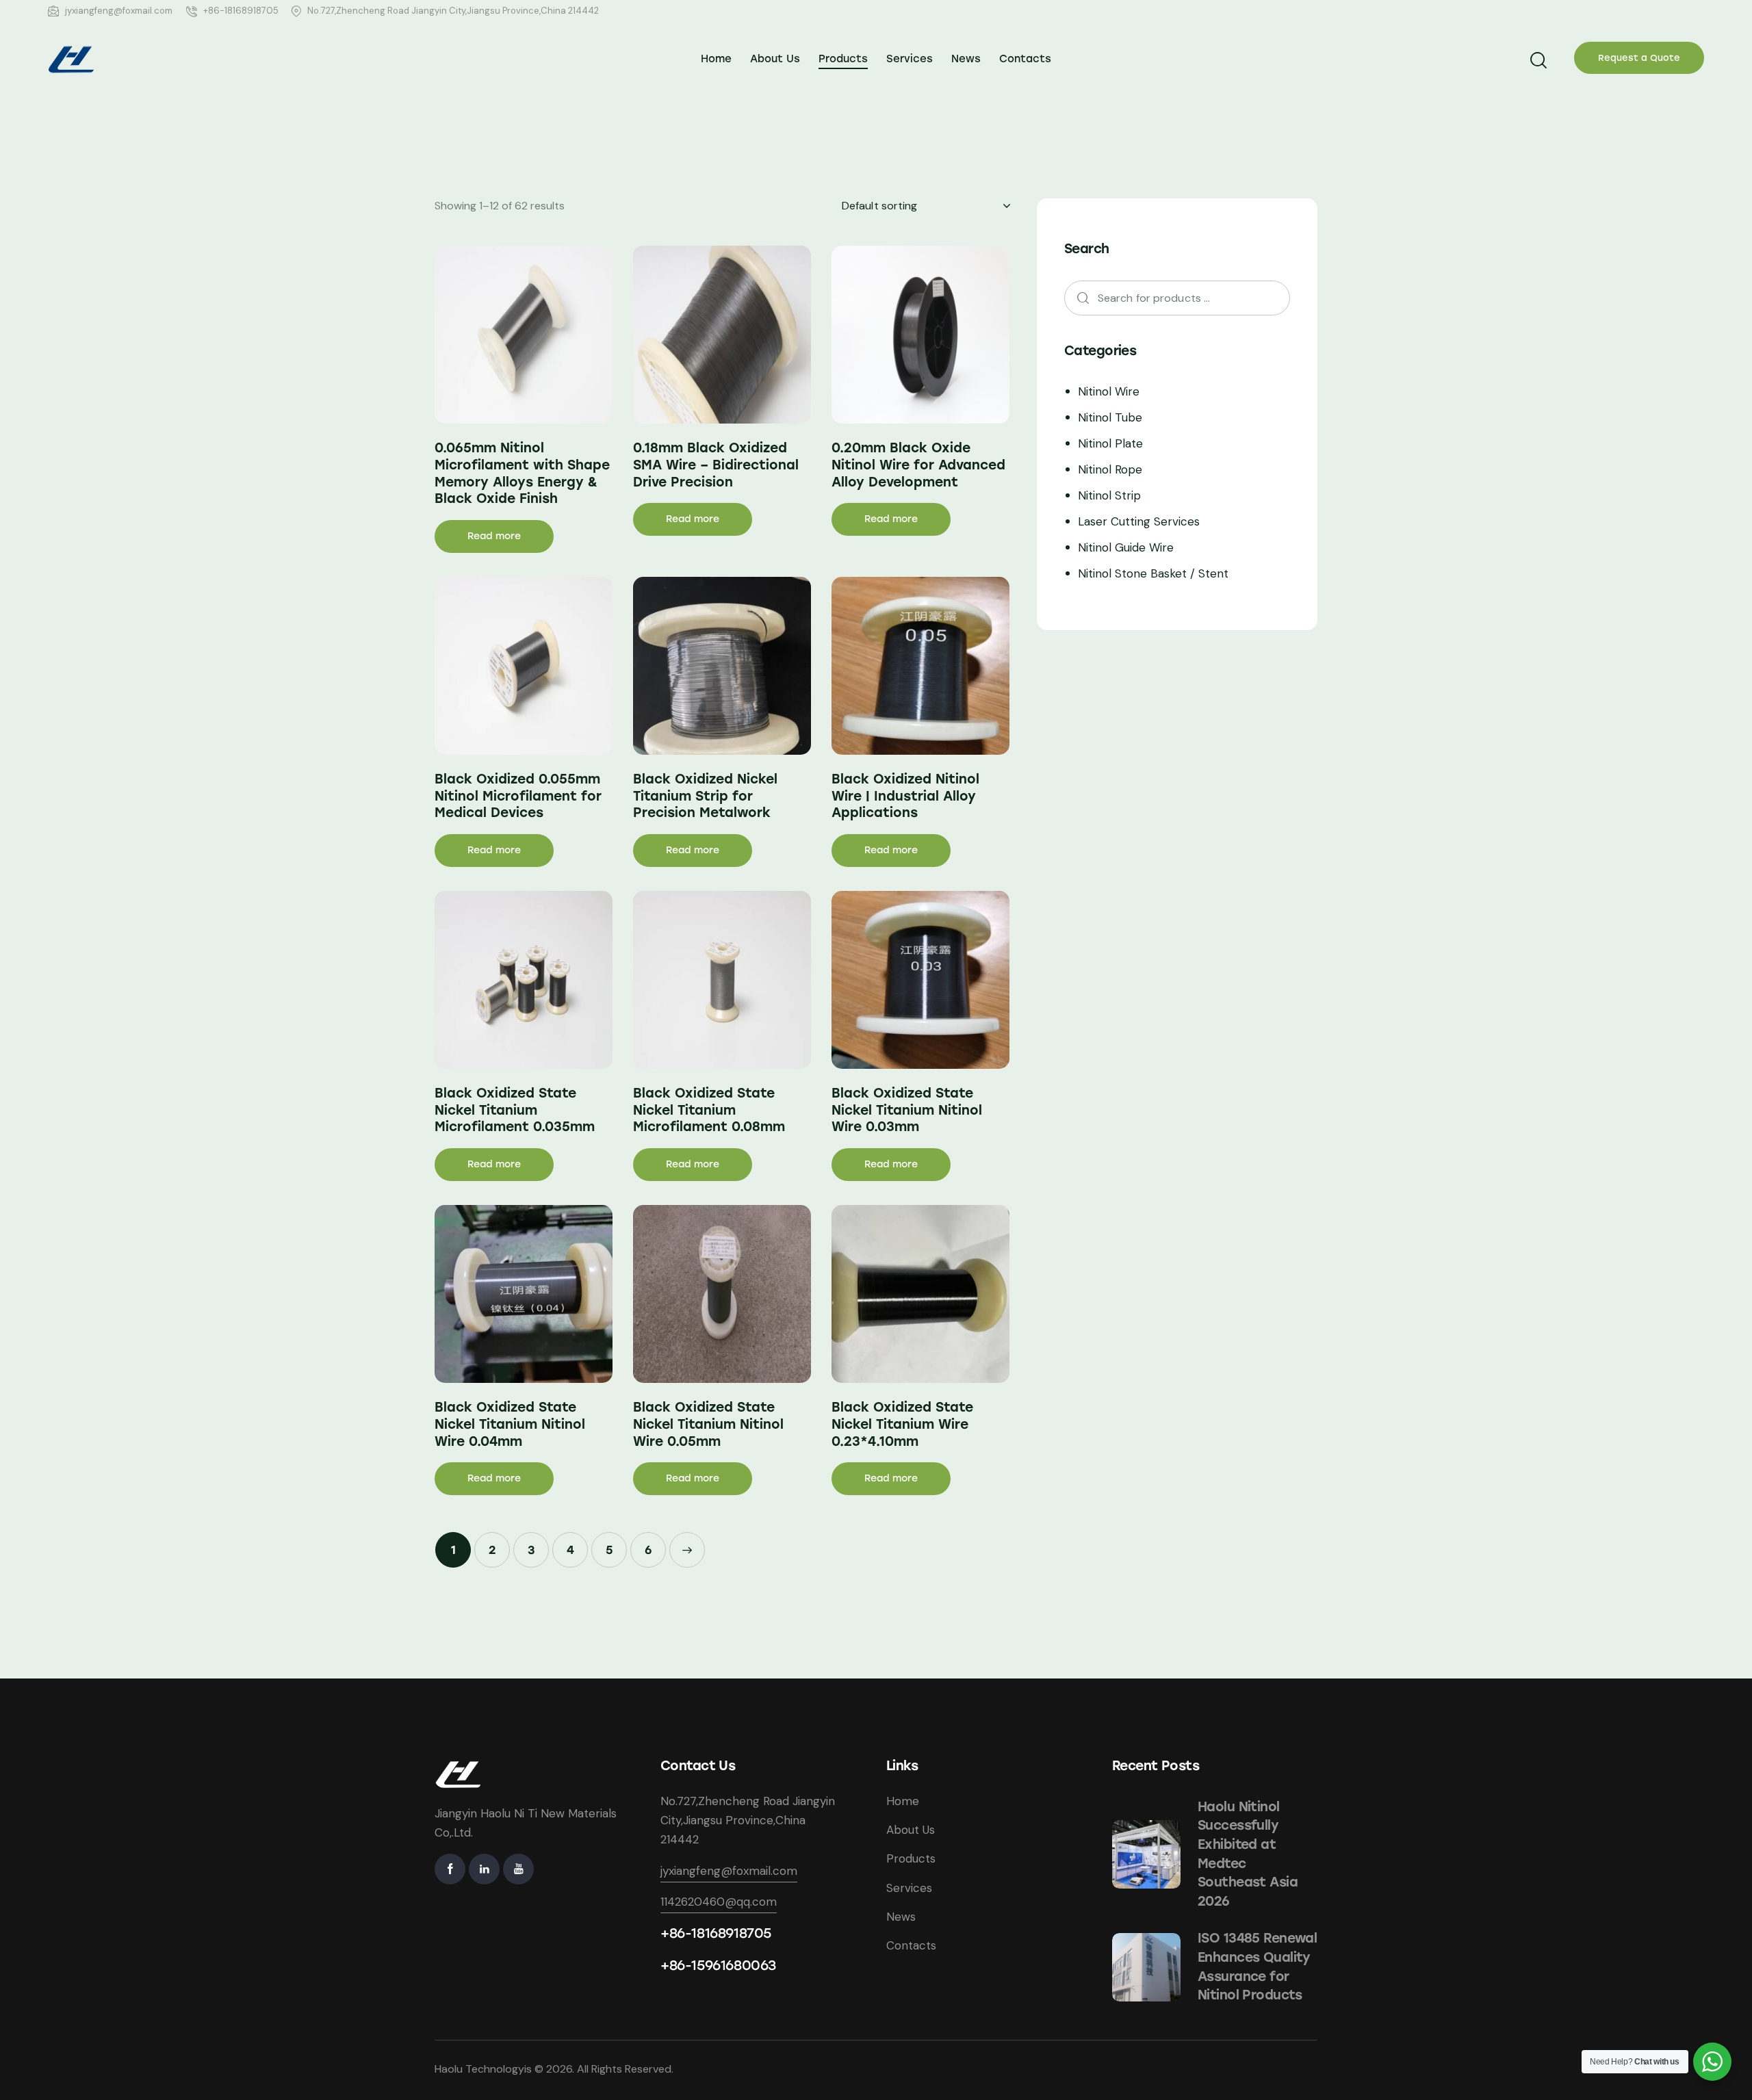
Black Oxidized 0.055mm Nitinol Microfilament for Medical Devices (518, 796)
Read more (494, 536)
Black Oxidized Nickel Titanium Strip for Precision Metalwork (705, 796)
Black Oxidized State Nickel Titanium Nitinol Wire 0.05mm (708, 1424)
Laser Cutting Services (1139, 521)
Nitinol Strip (1109, 495)
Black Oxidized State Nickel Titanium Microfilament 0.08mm (709, 1110)
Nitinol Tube (1110, 417)
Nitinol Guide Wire (1126, 547)
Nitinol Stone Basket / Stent (1153, 573)
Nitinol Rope (1110, 469)
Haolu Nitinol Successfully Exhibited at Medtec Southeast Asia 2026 (1248, 1854)
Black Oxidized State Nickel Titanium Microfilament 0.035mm (515, 1110)
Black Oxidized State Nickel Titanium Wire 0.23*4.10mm (902, 1424)
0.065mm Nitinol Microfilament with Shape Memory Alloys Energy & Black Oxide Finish (522, 473)
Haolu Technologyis (483, 2069)
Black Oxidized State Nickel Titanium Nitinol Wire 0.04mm (510, 1424)
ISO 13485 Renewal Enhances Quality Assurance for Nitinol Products (1257, 1967)
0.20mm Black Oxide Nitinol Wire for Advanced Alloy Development (918, 465)
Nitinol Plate (1110, 443)
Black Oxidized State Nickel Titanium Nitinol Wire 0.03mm (907, 1110)
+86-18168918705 (716, 1933)
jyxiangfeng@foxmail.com (729, 1871)
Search (1079, 298)
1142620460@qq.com (719, 1902)
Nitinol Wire (1109, 391)
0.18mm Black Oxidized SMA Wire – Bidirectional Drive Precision (716, 465)
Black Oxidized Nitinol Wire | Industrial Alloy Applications (905, 796)
